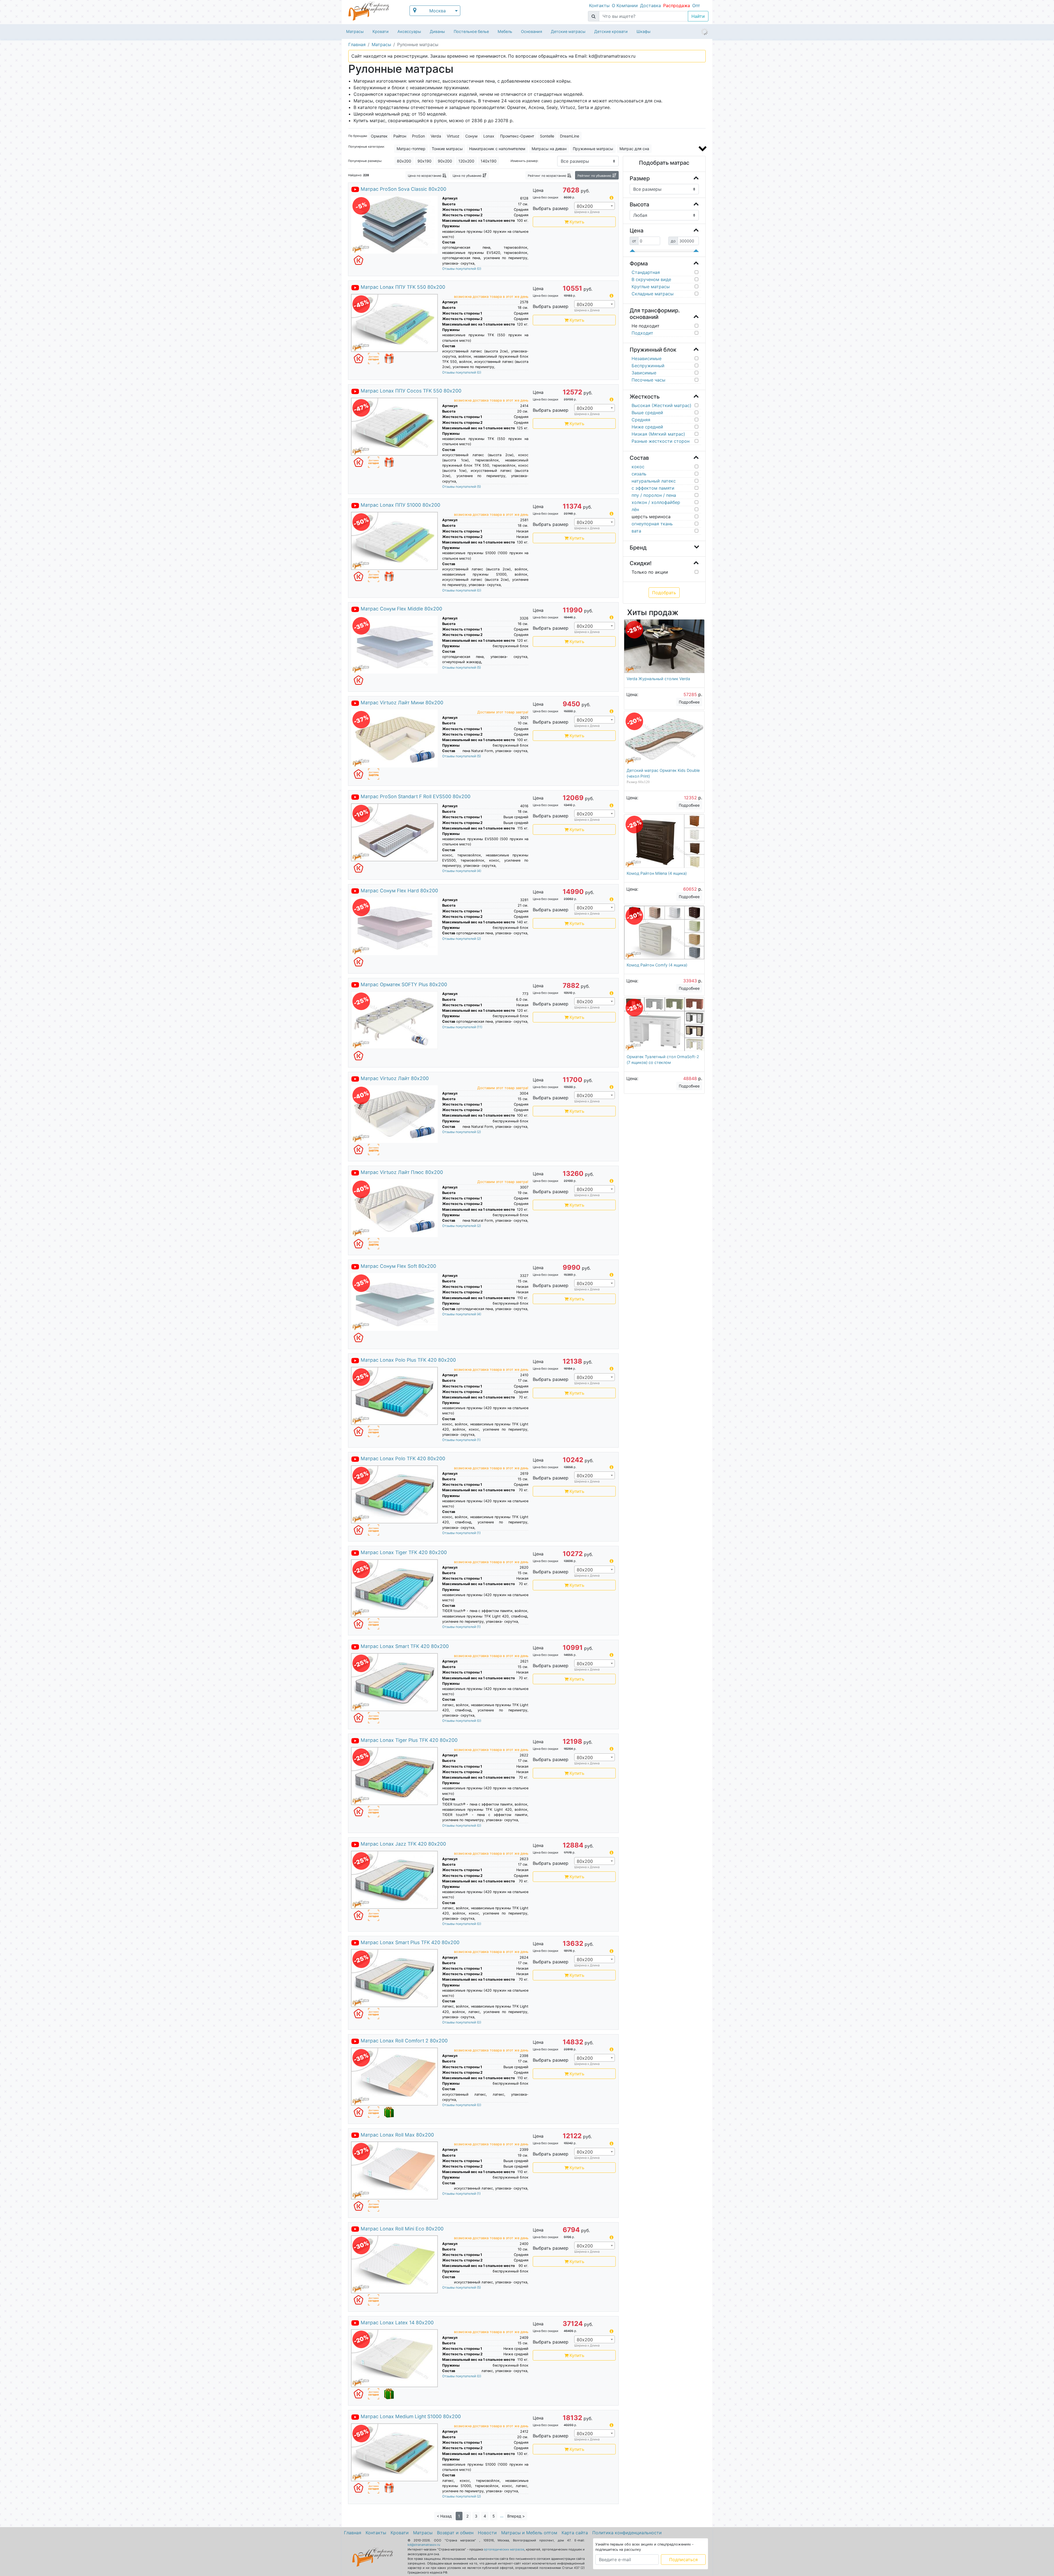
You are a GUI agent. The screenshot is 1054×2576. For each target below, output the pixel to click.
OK (527, 1307)
